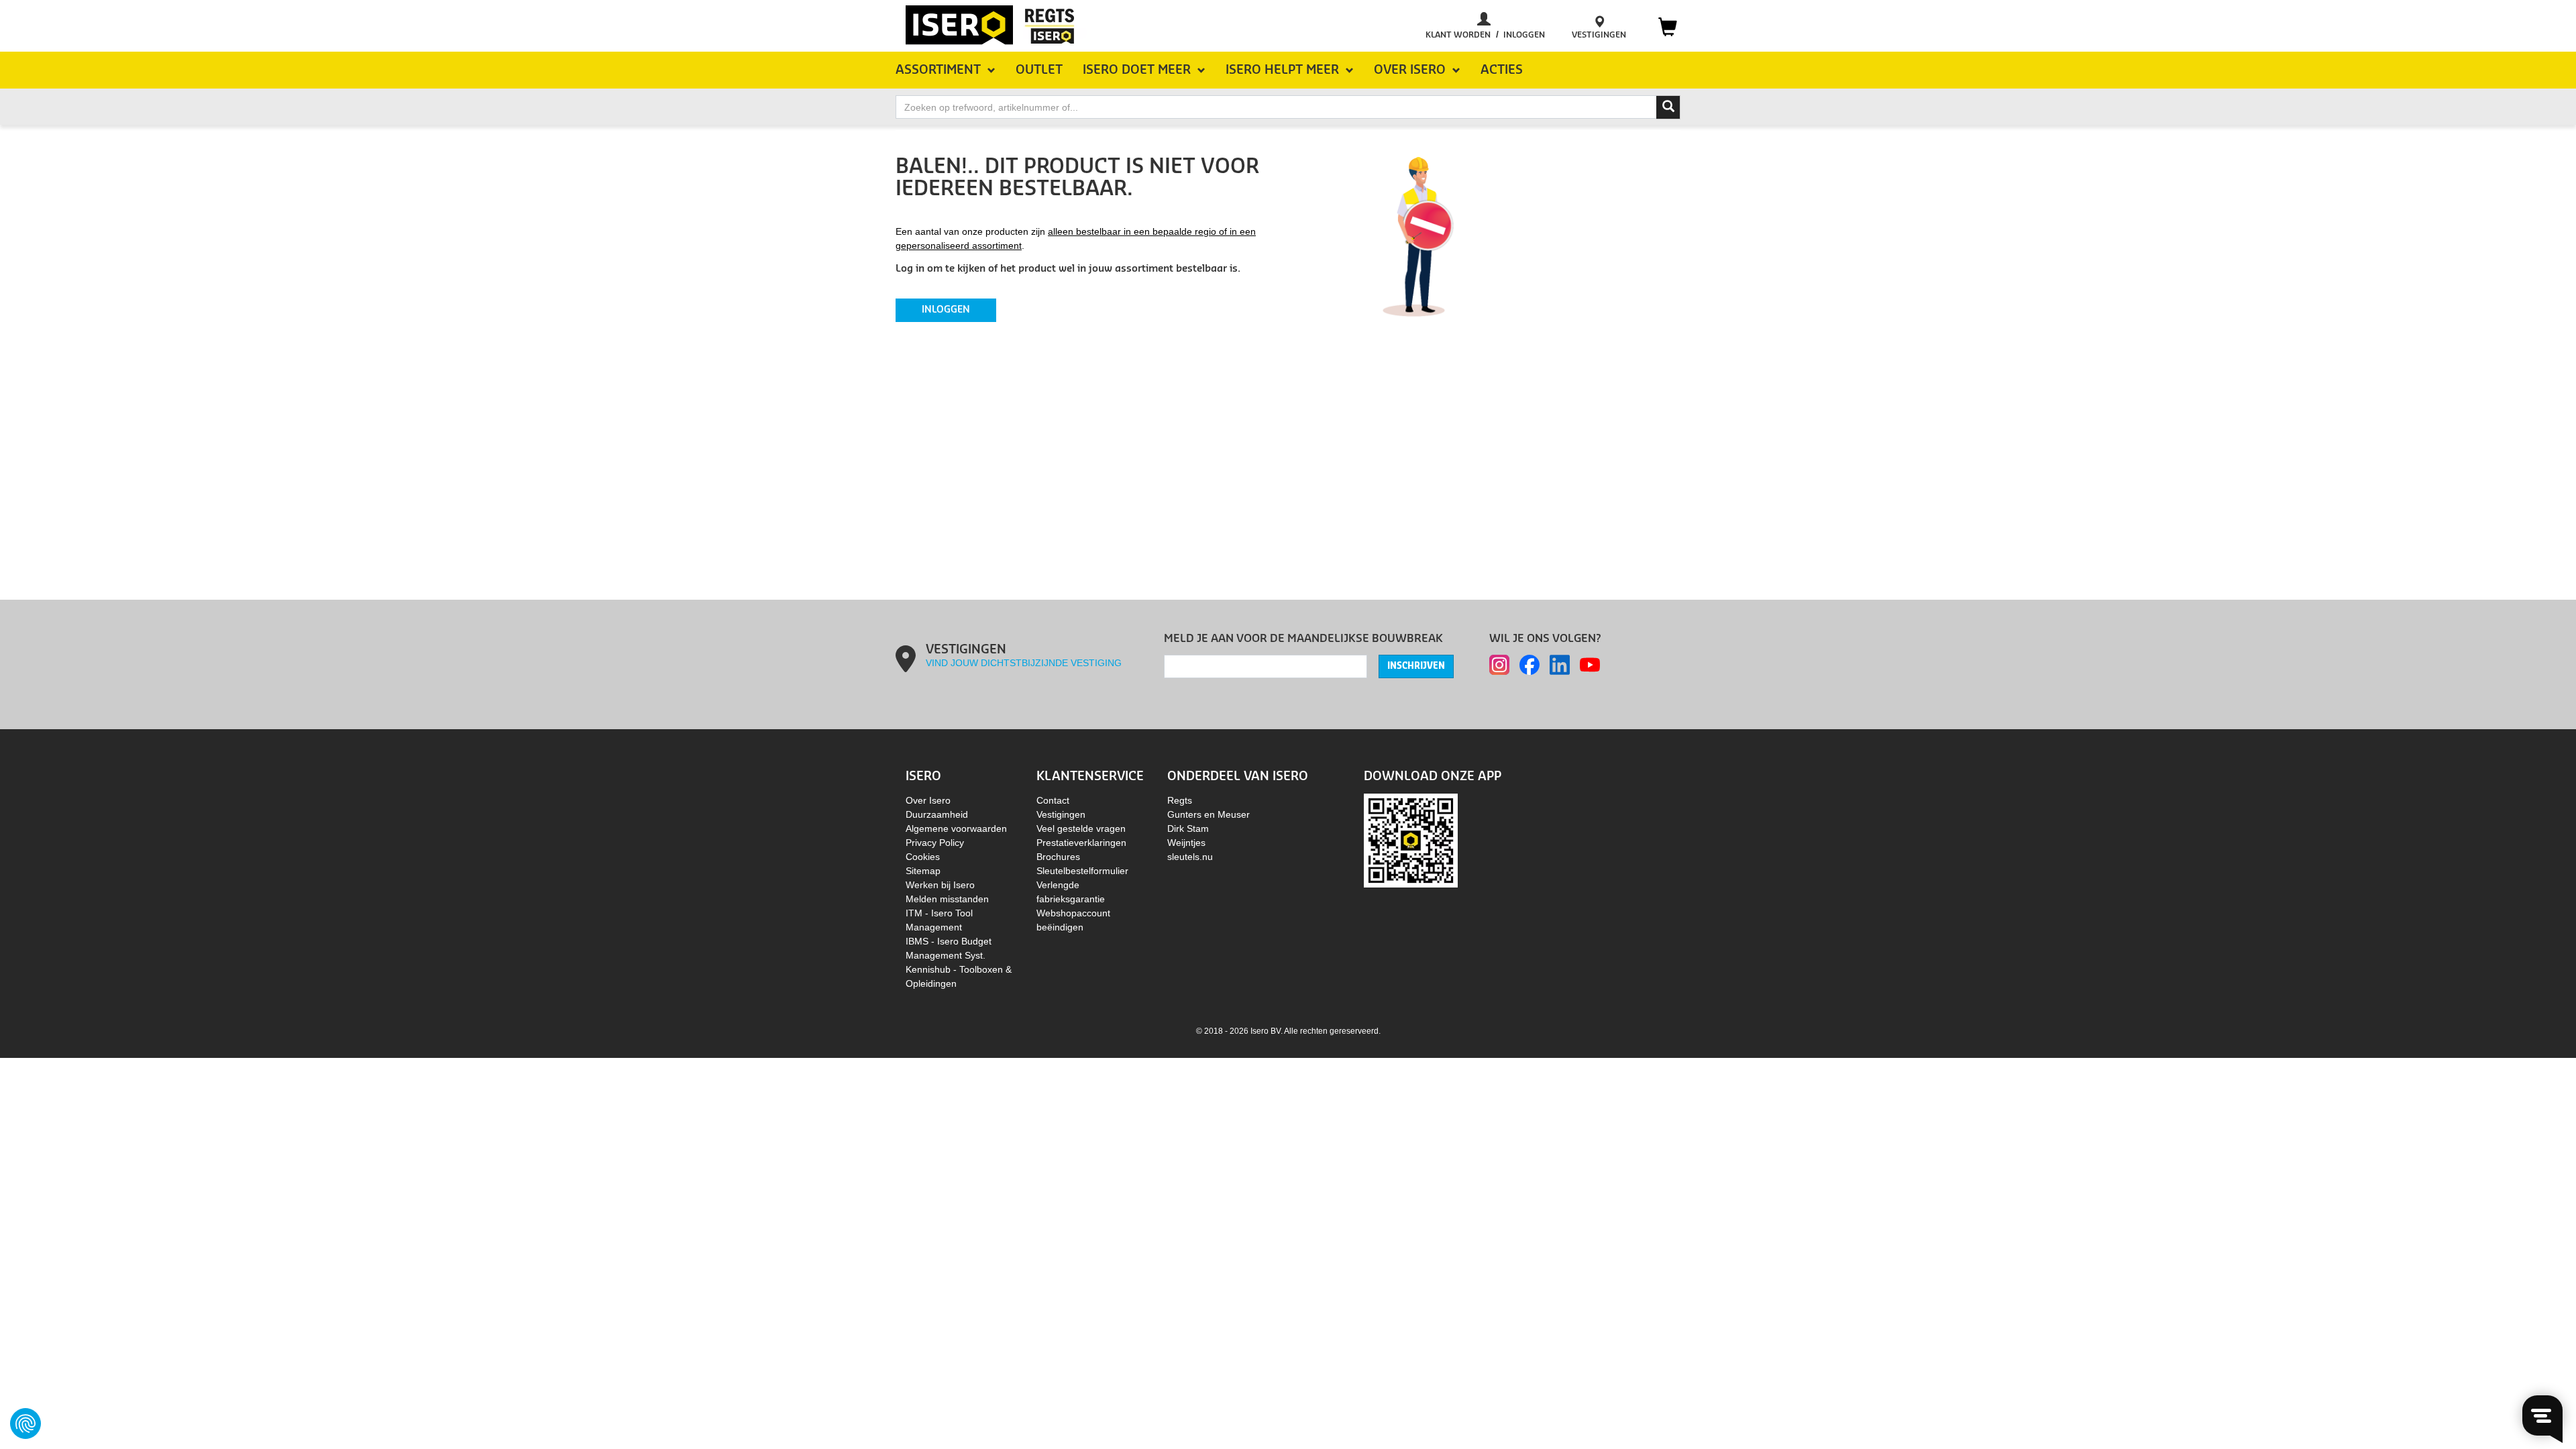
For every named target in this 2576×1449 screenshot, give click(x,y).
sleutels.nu (1190, 857)
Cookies (923, 857)
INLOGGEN (946, 310)
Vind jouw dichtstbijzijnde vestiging (1024, 663)
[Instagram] (1499, 665)
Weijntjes (1186, 843)
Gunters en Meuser (1209, 814)
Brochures (1058, 857)
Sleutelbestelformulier (1082, 871)
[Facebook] (1529, 665)
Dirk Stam (1188, 828)
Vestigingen (1061, 814)
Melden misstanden (947, 899)
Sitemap (923, 871)
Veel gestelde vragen (1081, 828)
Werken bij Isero (940, 885)
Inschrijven (1416, 666)
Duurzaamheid (937, 814)
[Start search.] (1668, 107)
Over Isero (928, 800)
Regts (1180, 800)
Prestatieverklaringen (1081, 843)
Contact (1053, 800)
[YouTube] (1590, 665)
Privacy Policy (935, 843)
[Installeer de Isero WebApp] (1411, 840)
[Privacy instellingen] (25, 1424)
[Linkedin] (1560, 665)
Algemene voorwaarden (956, 828)
